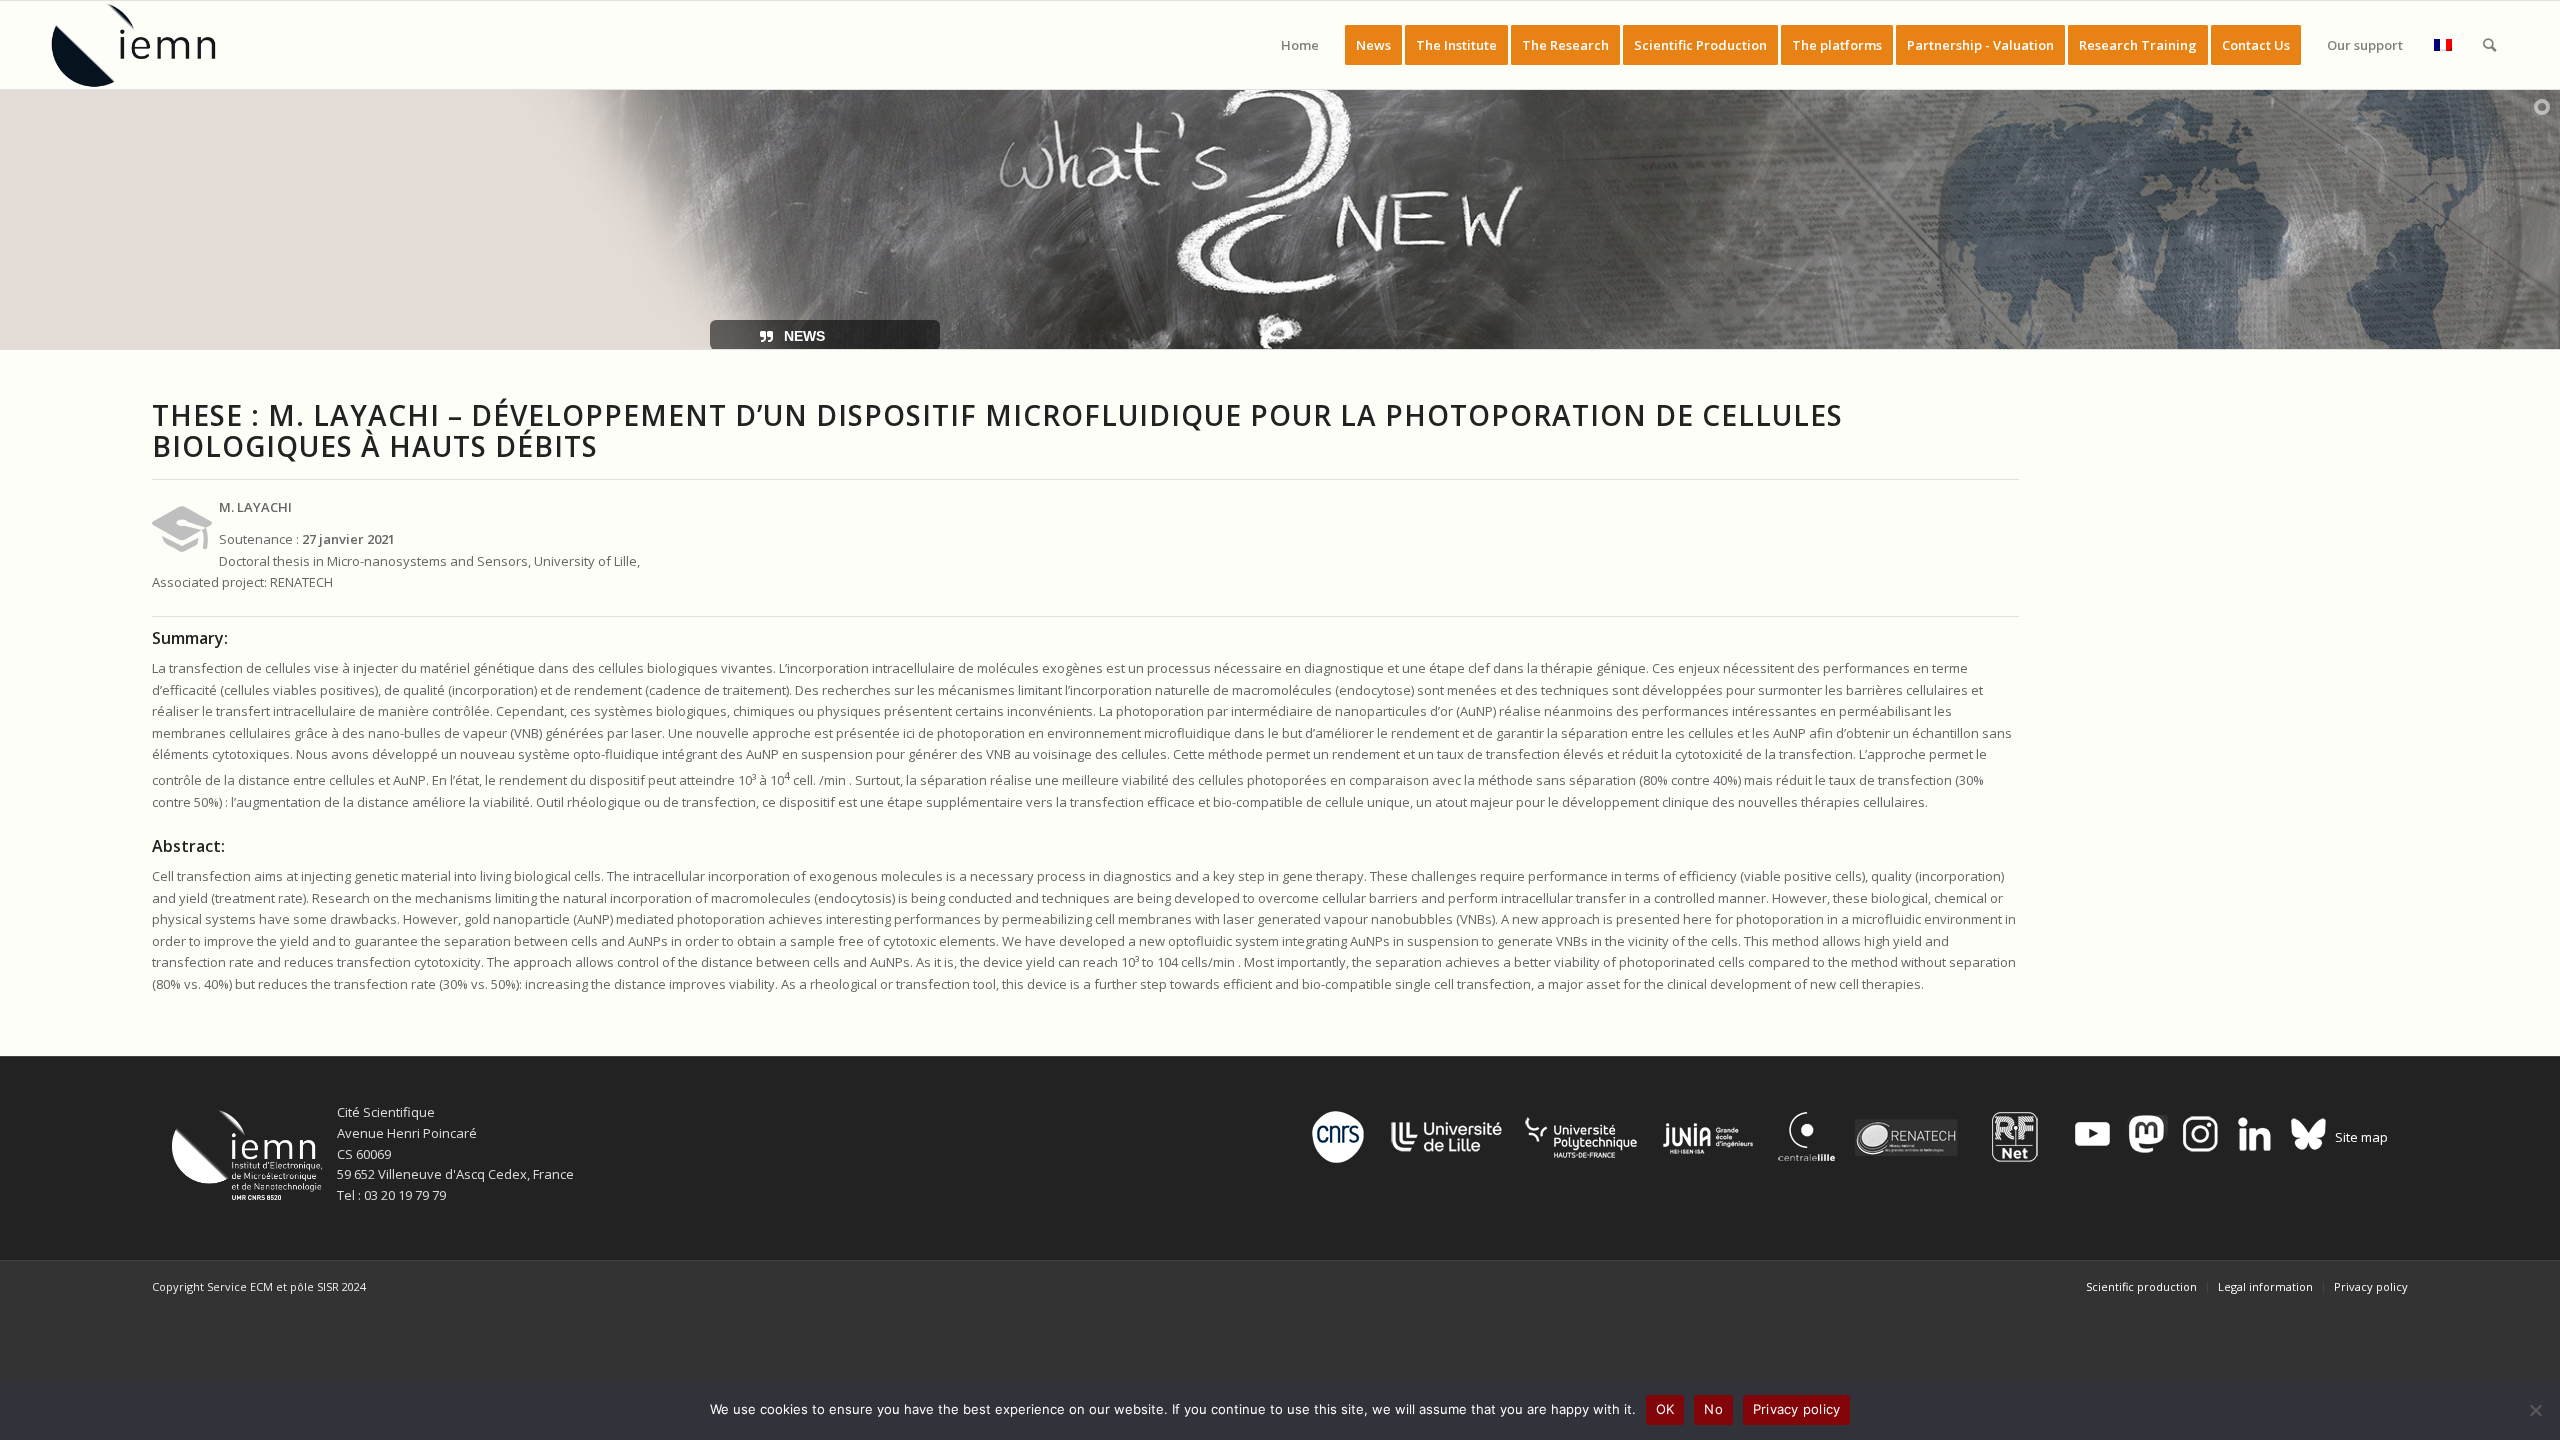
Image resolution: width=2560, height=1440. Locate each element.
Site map (2361, 1137)
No (1713, 1409)
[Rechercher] (2489, 45)
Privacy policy (1797, 1409)
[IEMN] (147, 45)
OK (1665, 1409)
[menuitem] (1300, 45)
